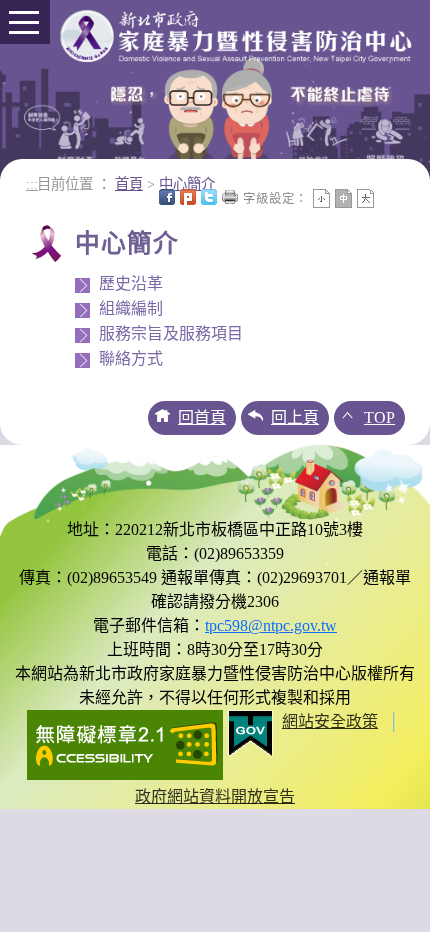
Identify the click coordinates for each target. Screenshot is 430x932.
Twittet (209, 197)
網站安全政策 (330, 721)
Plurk (188, 197)
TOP (379, 417)
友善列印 (230, 197)
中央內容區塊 (387, 197)
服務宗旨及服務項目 (171, 333)
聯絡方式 (131, 358)
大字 (365, 198)
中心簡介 (187, 184)
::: (32, 184)
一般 (343, 198)
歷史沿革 (131, 283)
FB (167, 197)
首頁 (129, 184)
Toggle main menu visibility (25, 22)
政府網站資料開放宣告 (215, 796)
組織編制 (131, 308)
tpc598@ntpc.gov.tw (271, 625)
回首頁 (202, 417)
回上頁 (295, 417)
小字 (321, 198)
